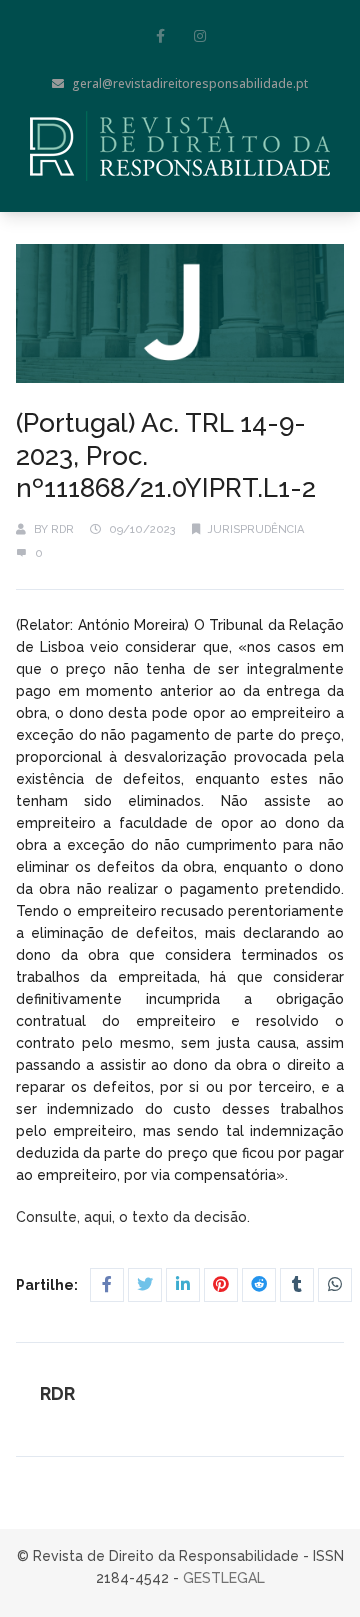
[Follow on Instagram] (200, 36)
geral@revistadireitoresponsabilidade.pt (190, 83)
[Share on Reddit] (259, 1285)
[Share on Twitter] (145, 1285)
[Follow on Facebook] (160, 36)
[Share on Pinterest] (221, 1285)
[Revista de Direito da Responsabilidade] (180, 146)
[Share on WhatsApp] (335, 1285)
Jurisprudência (256, 529)
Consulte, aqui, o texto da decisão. (135, 1217)
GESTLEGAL (224, 1578)
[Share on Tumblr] (297, 1285)
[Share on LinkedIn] (183, 1285)
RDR (62, 529)
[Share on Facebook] (107, 1285)
